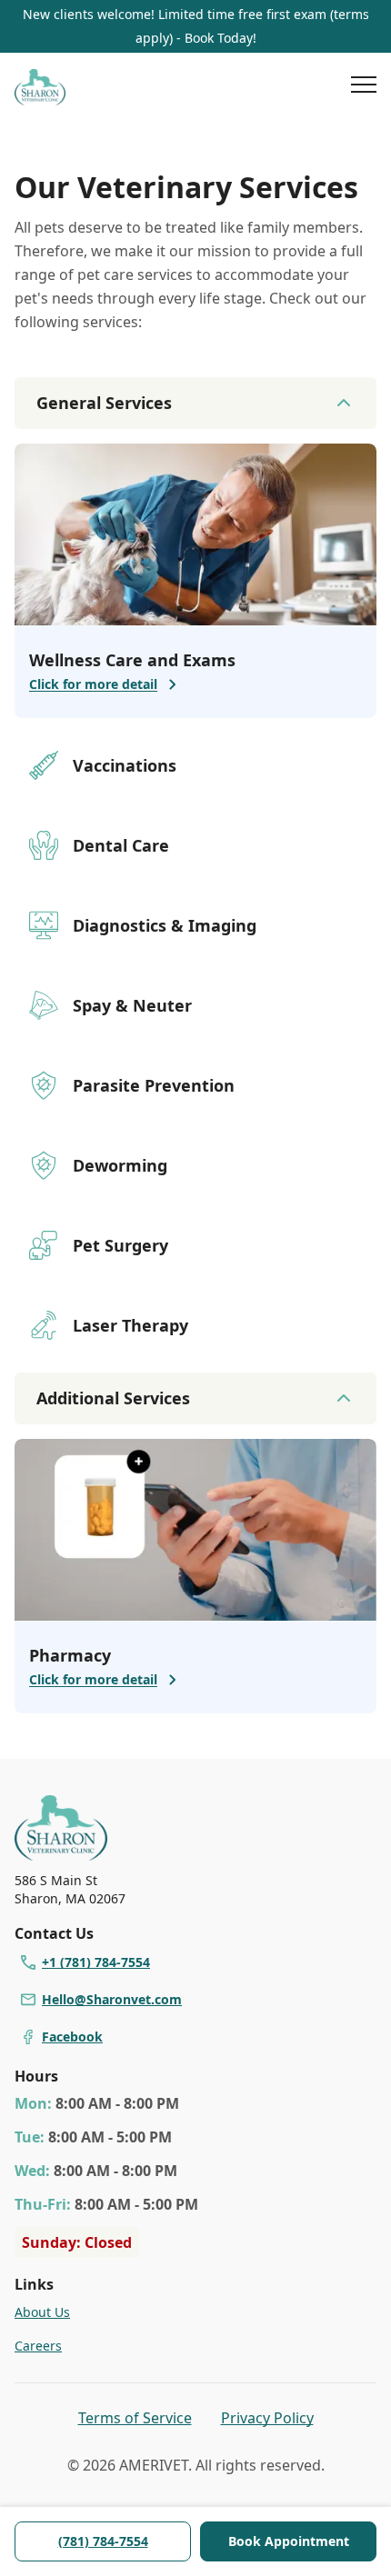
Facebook (72, 2037)
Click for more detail (93, 684)
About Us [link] (42, 2312)
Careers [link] (38, 2346)
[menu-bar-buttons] (364, 87)
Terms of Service (135, 2418)
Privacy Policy (267, 2418)
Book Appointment (289, 2541)
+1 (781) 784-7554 (96, 1962)
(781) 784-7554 (103, 2541)
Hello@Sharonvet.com (112, 1999)
